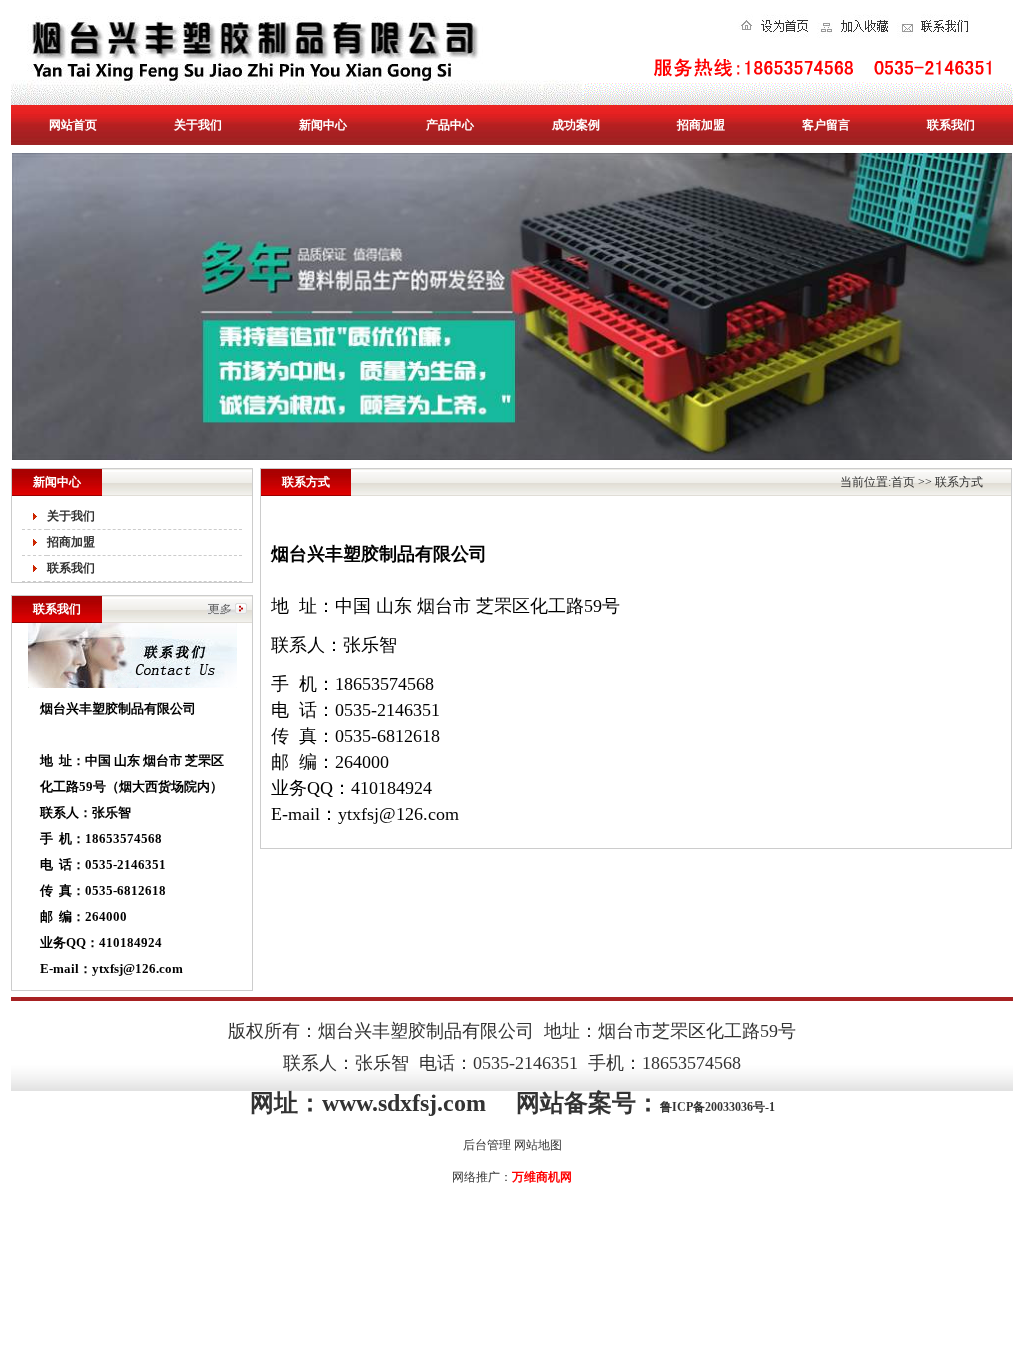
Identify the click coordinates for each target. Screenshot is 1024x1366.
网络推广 (476, 1177)
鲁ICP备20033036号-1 (717, 1107)
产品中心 (450, 125)
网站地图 (538, 1145)
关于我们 (198, 125)
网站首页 (73, 125)
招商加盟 (701, 125)
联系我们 (951, 125)
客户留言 (826, 125)
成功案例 (576, 125)
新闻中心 (323, 125)
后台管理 (487, 1145)
